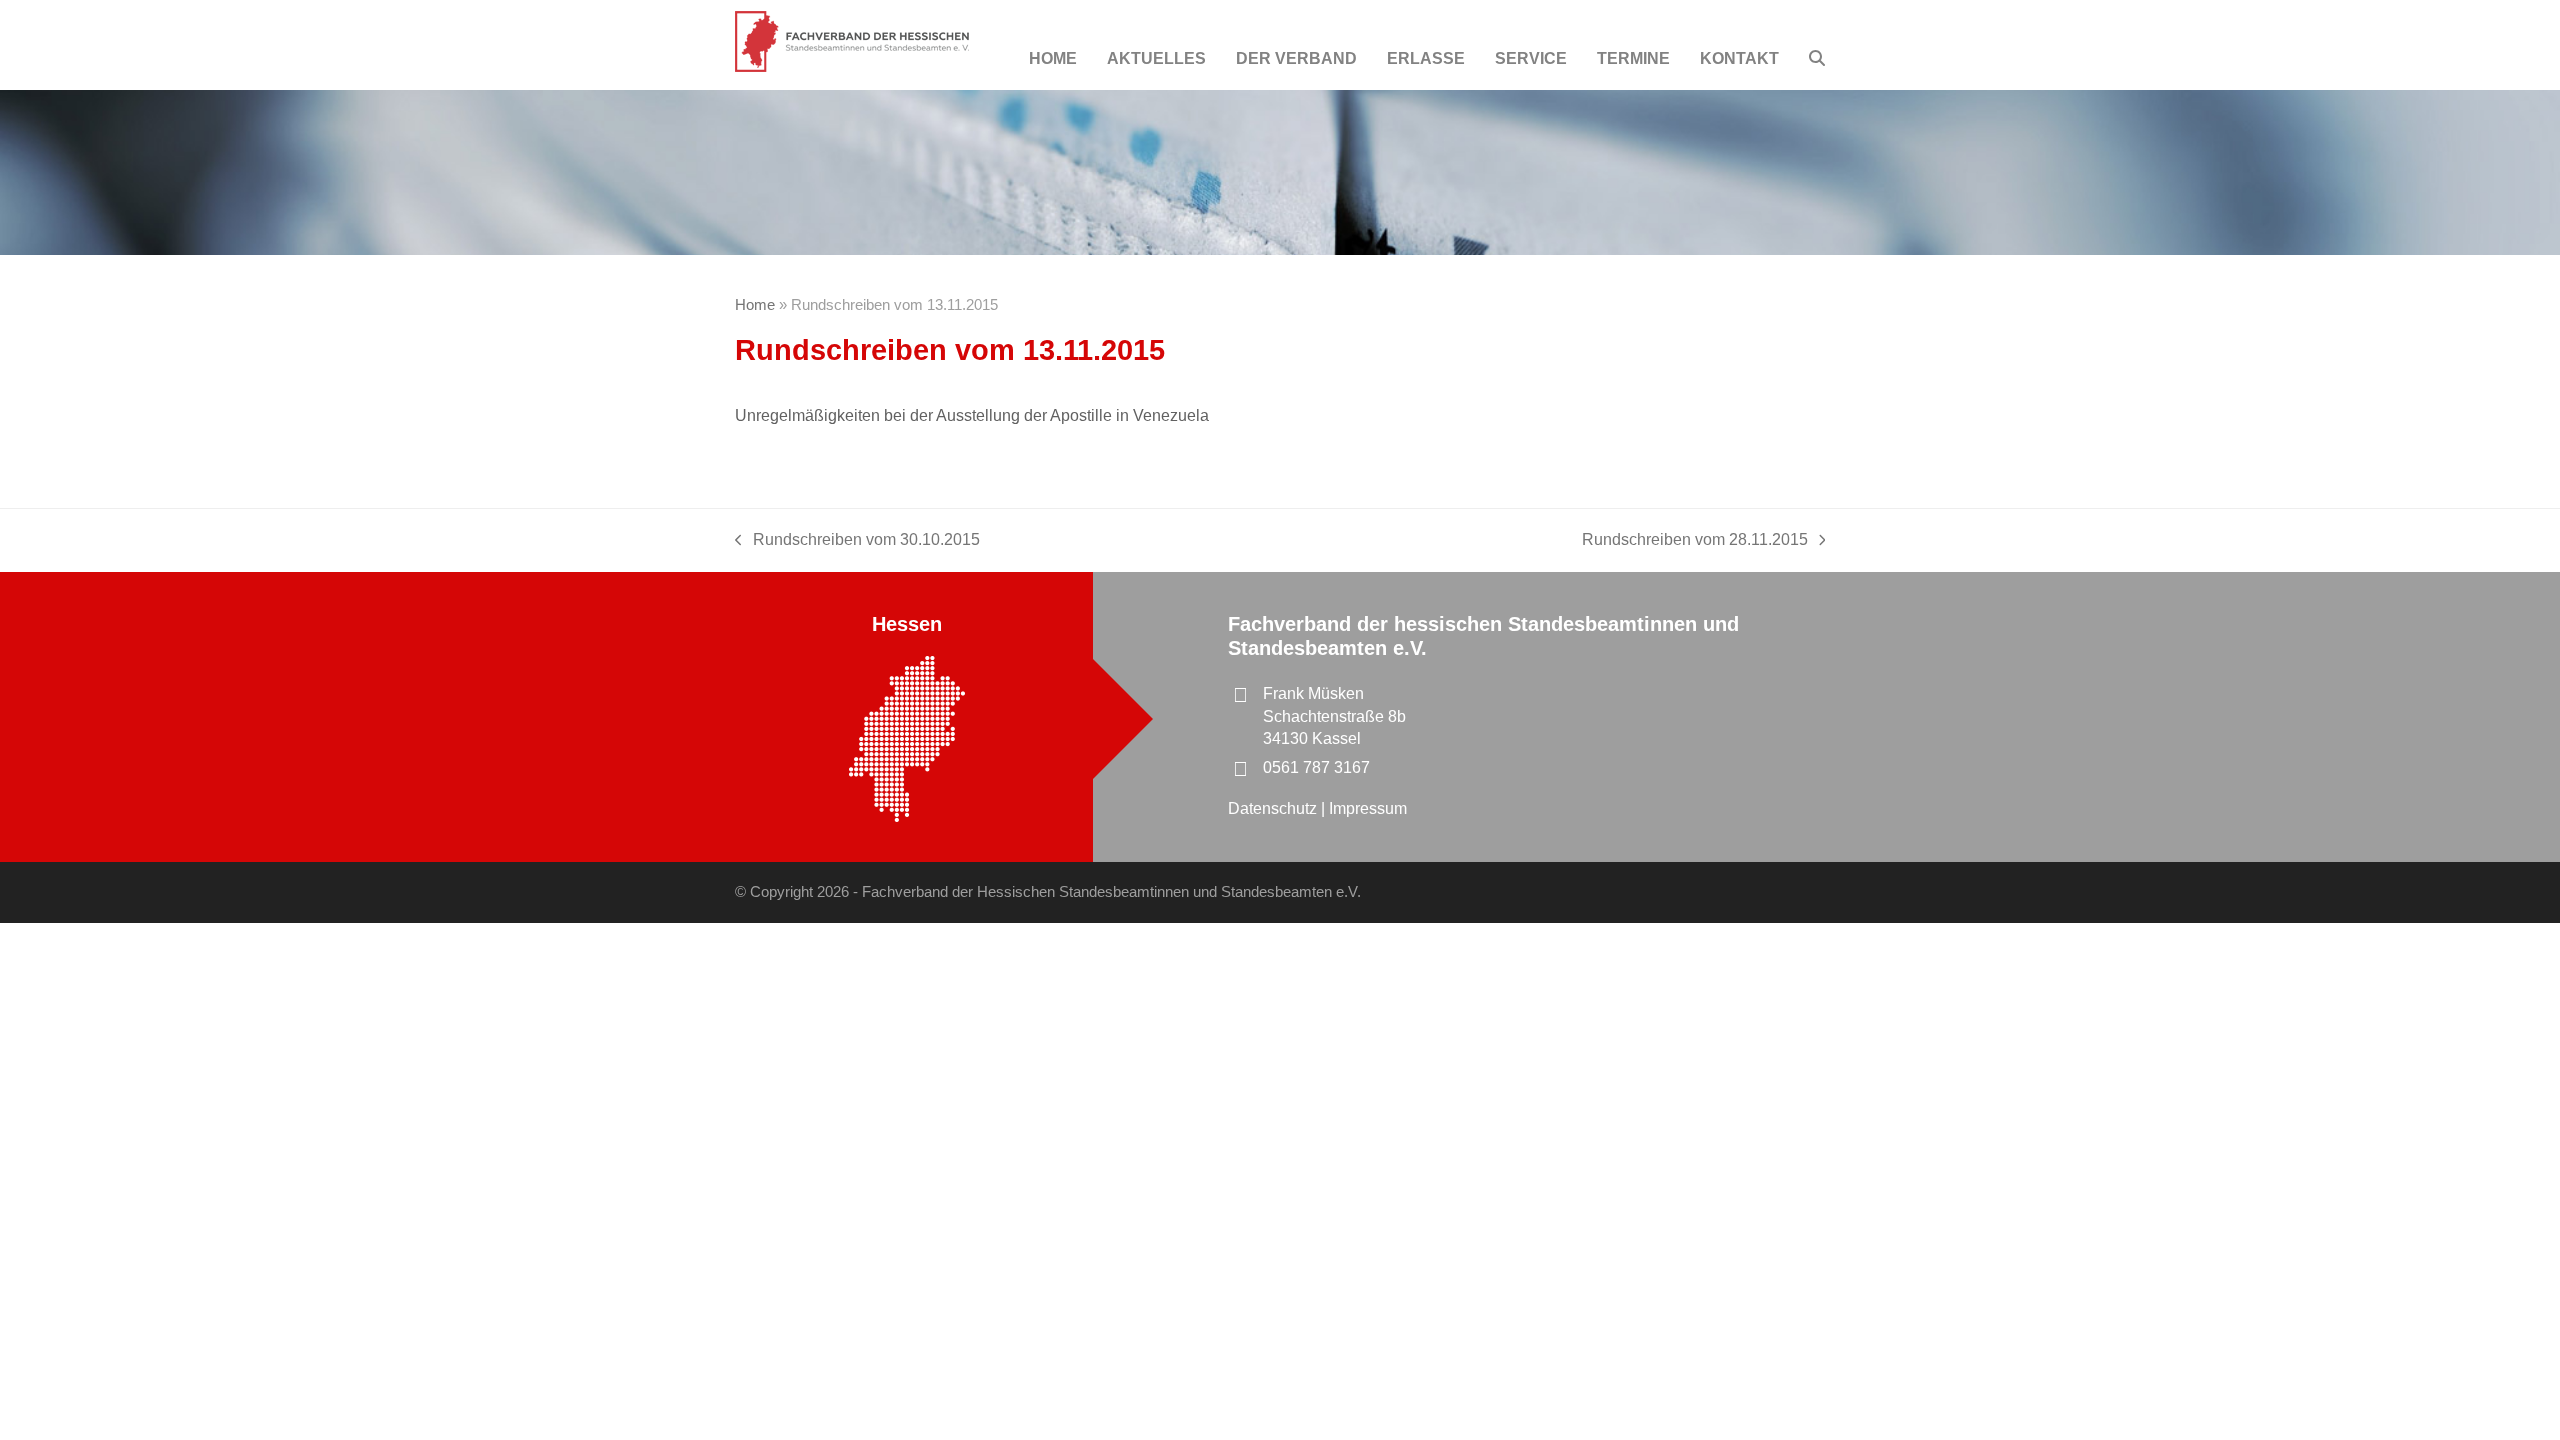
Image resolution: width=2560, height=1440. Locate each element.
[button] (1817, 59)
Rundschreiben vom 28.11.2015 (1695, 541)
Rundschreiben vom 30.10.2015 (857, 541)
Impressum (1368, 808)
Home (755, 305)
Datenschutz (1274, 808)
